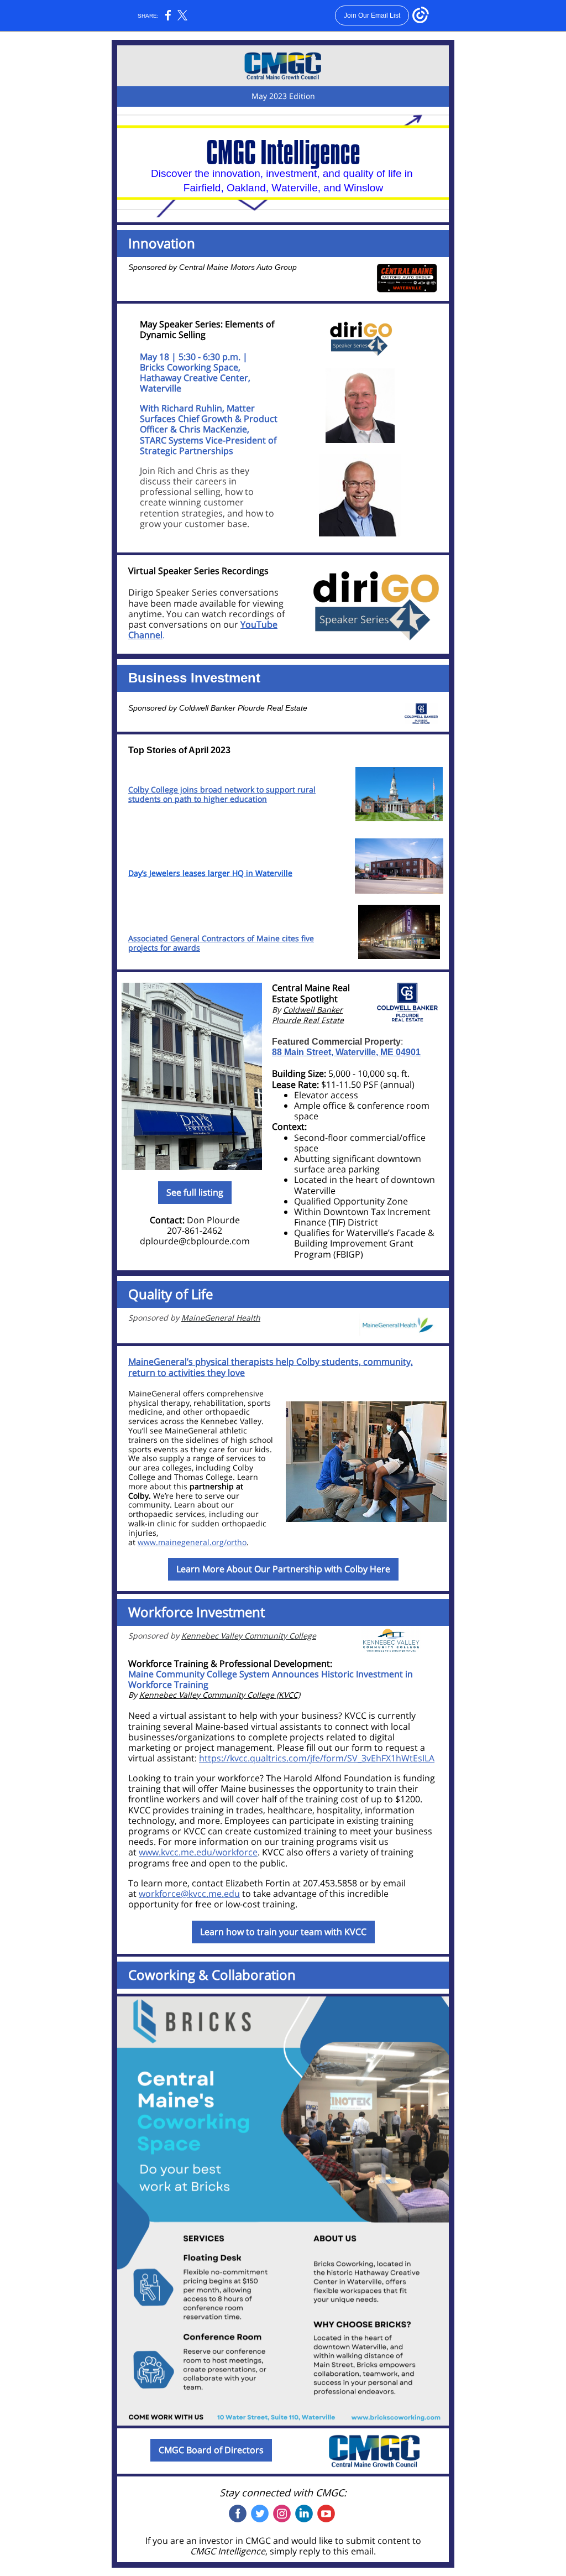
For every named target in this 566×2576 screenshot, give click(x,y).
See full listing (195, 1192)
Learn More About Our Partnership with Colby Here (283, 1569)
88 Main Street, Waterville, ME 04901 (346, 1052)
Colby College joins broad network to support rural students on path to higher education (222, 794)
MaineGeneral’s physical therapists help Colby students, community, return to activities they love (271, 1367)
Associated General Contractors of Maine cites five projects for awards (221, 943)
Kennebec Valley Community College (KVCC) (220, 1695)
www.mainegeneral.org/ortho (192, 1542)
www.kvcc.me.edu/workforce (198, 1852)
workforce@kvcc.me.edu (189, 1894)
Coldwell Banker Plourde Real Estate (243, 708)
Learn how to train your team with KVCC (283, 1932)
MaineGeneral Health (221, 1318)
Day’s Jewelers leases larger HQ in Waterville (210, 873)
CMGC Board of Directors (211, 2450)
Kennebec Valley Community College (249, 1636)
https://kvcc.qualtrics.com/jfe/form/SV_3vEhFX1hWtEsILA (317, 1758)
